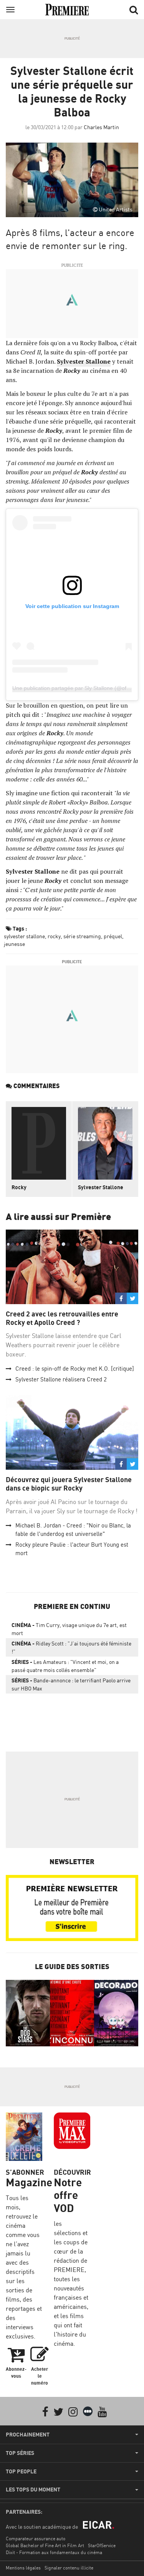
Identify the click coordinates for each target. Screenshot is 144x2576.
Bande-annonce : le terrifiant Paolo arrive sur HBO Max (71, 1684)
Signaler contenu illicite (69, 2568)
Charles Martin (101, 127)
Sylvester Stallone (101, 1187)
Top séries (20, 2453)
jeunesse (14, 944)
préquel (113, 936)
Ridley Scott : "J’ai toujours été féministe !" (71, 1647)
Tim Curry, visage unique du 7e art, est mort (69, 1629)
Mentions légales (23, 2568)
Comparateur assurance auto (36, 2539)
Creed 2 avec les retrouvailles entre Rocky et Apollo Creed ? (62, 1318)
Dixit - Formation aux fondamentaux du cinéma (54, 2552)
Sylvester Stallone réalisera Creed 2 (61, 1379)
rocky (54, 936)
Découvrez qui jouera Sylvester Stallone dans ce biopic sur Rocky (69, 1484)
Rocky (19, 1187)
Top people (21, 2471)
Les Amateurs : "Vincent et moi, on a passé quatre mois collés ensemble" (65, 1666)
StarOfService (102, 2545)
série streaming (82, 936)
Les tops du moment (33, 2490)
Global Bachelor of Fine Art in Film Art (45, 2545)
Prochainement (28, 2435)
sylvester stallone (24, 936)
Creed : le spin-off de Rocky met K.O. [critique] (75, 1369)
